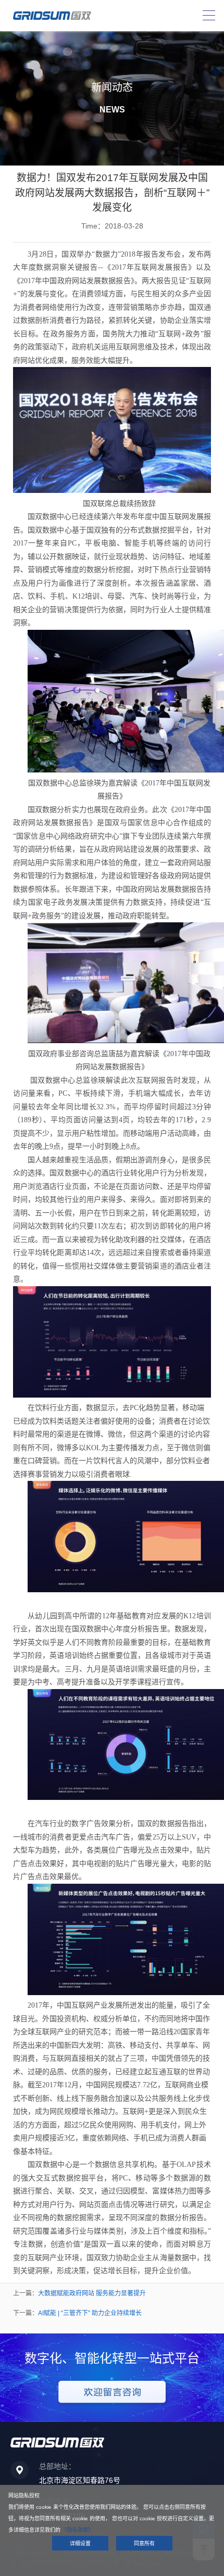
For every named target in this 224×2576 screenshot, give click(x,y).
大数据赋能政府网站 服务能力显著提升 (92, 2293)
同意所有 (144, 2543)
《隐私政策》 (78, 2530)
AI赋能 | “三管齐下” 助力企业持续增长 (90, 2313)
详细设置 (80, 2543)
